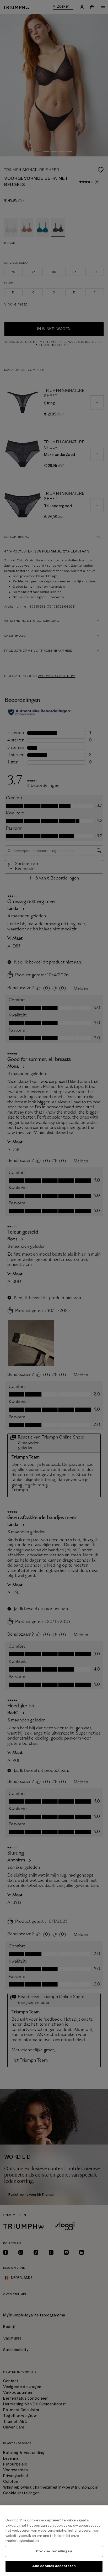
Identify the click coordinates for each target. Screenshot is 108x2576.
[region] (54, 2541)
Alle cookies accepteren (54, 2566)
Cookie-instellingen (54, 2551)
